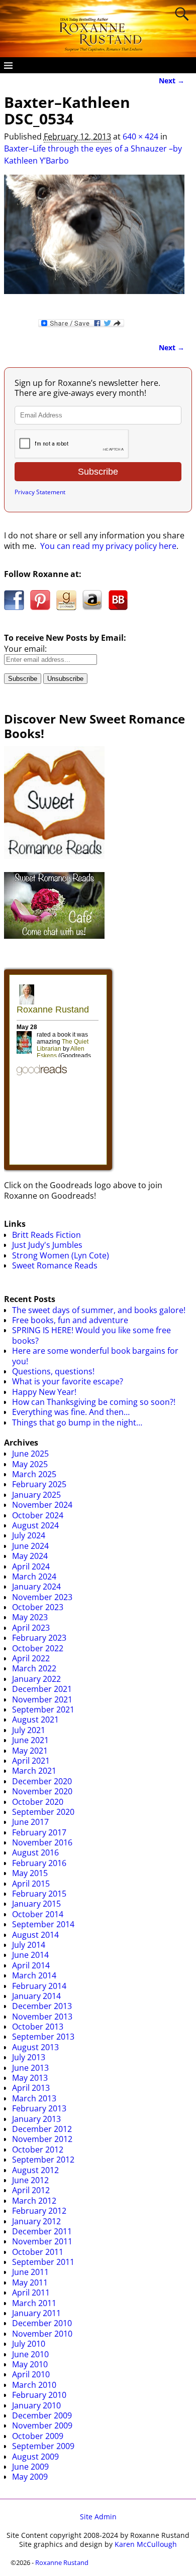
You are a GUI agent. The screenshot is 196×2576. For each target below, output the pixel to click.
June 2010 (30, 2354)
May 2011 (30, 2282)
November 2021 (42, 1699)
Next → (172, 81)
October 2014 (38, 1914)
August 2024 (35, 1525)
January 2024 (36, 1587)
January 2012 (36, 2221)
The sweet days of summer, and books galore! (99, 1310)
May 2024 (30, 1556)
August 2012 (35, 2170)
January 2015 (36, 1904)
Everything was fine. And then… (71, 1412)
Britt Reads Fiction (46, 1235)
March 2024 (34, 1577)
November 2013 (42, 2017)
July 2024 (29, 1535)
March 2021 (34, 1771)
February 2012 (39, 2211)
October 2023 (38, 1607)
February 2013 (39, 2108)
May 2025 (30, 1464)
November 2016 (42, 1842)
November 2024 (42, 1505)
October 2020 (38, 1802)
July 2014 (29, 1945)
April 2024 (31, 1566)
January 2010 (36, 2405)
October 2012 (38, 2150)
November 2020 (42, 1791)
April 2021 (31, 1761)
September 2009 (43, 2446)
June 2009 (30, 2467)
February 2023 (39, 1638)
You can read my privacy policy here (108, 546)
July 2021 (29, 1730)
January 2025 (36, 1495)
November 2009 (42, 2425)
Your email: (25, 649)
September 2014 (43, 1924)
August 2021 (35, 1720)
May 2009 (30, 2477)
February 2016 (39, 1863)
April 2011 (31, 2293)
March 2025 (34, 1474)
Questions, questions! (53, 1371)
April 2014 (31, 1965)
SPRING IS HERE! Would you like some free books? (91, 1335)
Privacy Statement (40, 492)
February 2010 (39, 2395)
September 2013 (43, 2037)
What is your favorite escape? (68, 1381)
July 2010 (29, 2344)
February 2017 (39, 1832)
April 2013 (31, 2088)
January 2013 (36, 2119)
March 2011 (34, 2303)
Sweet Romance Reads (55, 1265)
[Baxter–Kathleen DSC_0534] (94, 240)
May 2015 (30, 1873)
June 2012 (30, 2180)
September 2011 (43, 2262)
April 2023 (31, 1628)
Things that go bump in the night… (77, 1422)
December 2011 (42, 2231)
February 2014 (39, 1986)
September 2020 (43, 1812)
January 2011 (36, 2313)
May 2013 (30, 2078)
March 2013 (34, 2098)
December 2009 (42, 2415)
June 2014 (30, 1955)
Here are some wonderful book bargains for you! (95, 1356)
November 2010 (42, 2334)
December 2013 (42, 2006)
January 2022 (36, 1679)
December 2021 (42, 1689)
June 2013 (30, 2068)
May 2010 (30, 2364)
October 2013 (38, 2027)
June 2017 (30, 1822)
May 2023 (30, 1617)
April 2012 (31, 2190)
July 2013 (29, 2057)
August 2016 (35, 1852)
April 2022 (31, 1658)
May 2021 (30, 1751)
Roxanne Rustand (62, 2562)
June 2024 (30, 1546)
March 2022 (34, 1668)
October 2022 (38, 1648)
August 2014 (35, 1935)
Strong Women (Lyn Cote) (61, 1255)
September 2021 (43, 1709)
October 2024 (38, 1515)
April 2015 (31, 1884)
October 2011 (38, 2252)
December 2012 (42, 2129)
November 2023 (42, 1597)
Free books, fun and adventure (70, 1320)
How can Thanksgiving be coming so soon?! (94, 1402)
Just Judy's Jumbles (47, 1245)
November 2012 (42, 2139)
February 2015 (39, 1894)
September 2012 (43, 2160)
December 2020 (42, 1781)
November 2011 (42, 2241)
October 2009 (38, 2436)
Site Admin (98, 2517)
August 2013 (35, 2047)
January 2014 (36, 1996)
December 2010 (42, 2323)
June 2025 (30, 1454)
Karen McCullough (146, 2544)
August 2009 (35, 2457)
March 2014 (34, 1975)
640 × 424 (140, 136)
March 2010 (34, 2385)
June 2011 (30, 2272)
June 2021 (30, 1740)
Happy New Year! (44, 1392)
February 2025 (39, 1484)
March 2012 (34, 2201)
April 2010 (31, 2374)
